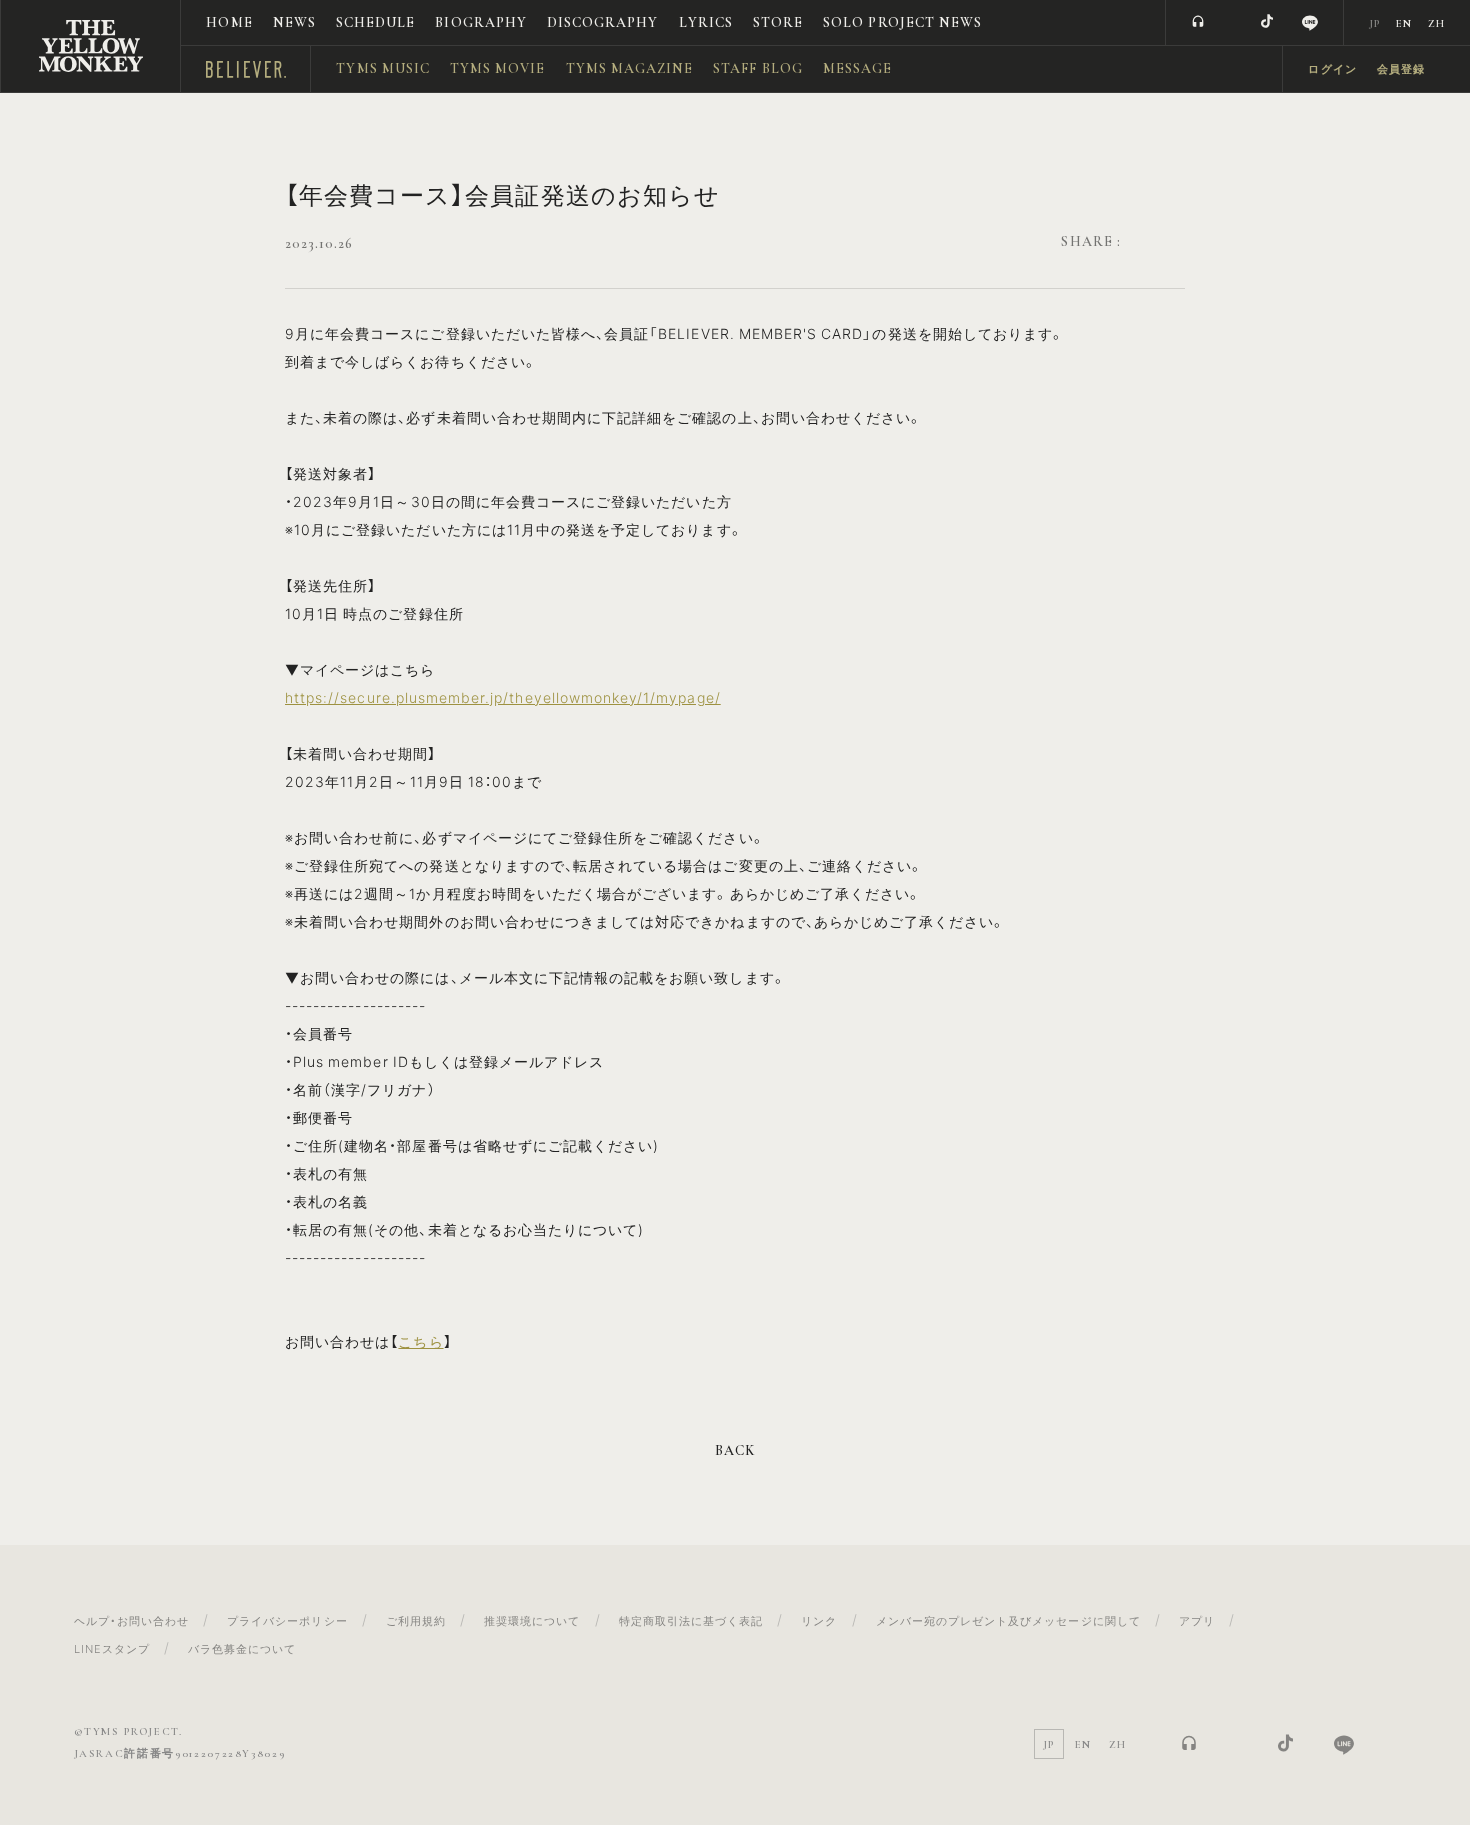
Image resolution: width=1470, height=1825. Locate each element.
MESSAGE (857, 68)
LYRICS (706, 22)
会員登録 (1401, 69)
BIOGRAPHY (480, 22)
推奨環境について (532, 1620)
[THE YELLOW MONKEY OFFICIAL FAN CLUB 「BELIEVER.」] (91, 46)
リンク (819, 1620)
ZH (1436, 23)
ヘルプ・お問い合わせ (132, 1620)
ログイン (1332, 69)
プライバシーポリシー (287, 1620)
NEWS (294, 22)
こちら (420, 1341)
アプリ (1197, 1620)
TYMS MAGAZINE (630, 68)
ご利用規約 (416, 1620)
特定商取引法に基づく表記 (691, 1620)
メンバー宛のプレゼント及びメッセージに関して (1008, 1620)
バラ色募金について (242, 1648)
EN (1404, 23)
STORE (778, 22)
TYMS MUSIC (383, 68)
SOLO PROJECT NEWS (902, 22)
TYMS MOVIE (498, 68)
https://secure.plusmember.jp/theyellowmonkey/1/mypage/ (503, 697)
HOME (229, 22)
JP (1374, 23)
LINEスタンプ (112, 1648)
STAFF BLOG (758, 68)
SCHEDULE (375, 22)
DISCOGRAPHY (603, 22)
